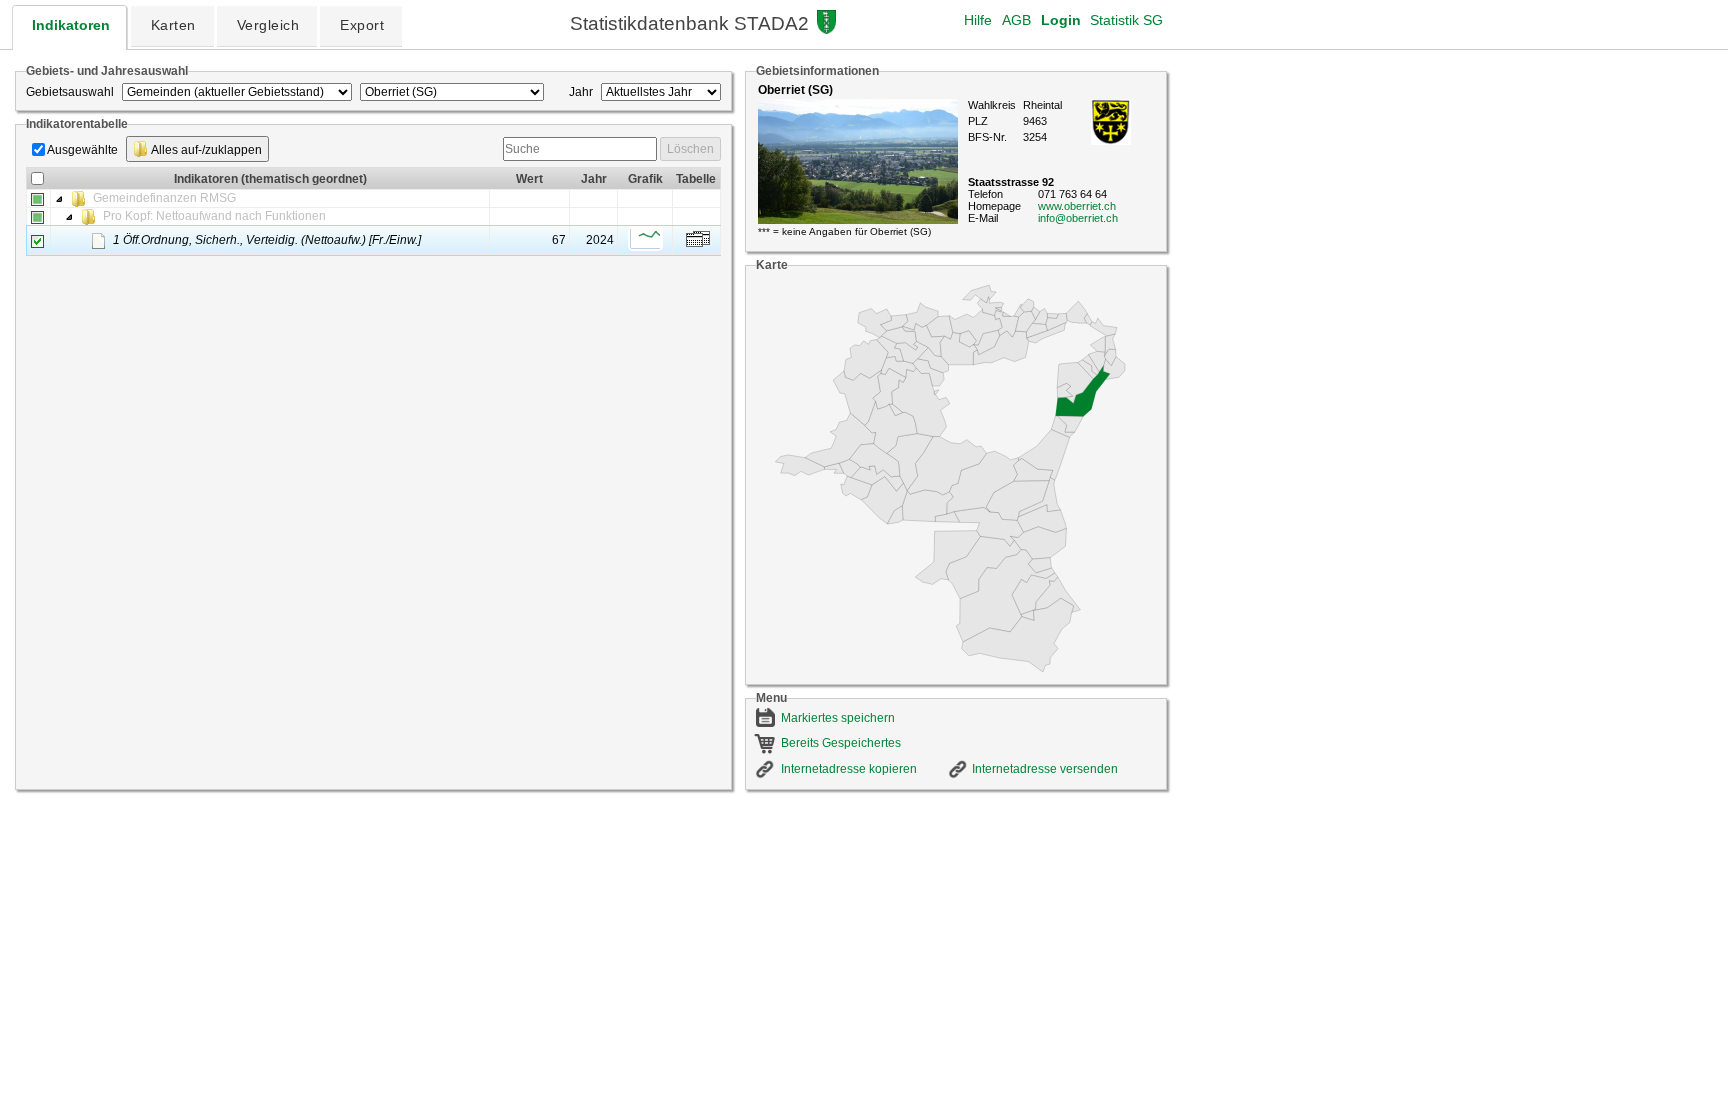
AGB (1016, 20)
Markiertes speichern (838, 718)
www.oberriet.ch (1077, 206)
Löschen (690, 149)
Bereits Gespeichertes (841, 743)
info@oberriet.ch (1078, 218)
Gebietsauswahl (70, 92)
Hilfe (978, 20)
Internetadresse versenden (1045, 769)
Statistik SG (1126, 20)
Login (1061, 20)
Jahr (581, 92)
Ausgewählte (82, 150)
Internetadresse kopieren (849, 769)
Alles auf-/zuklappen (205, 150)
